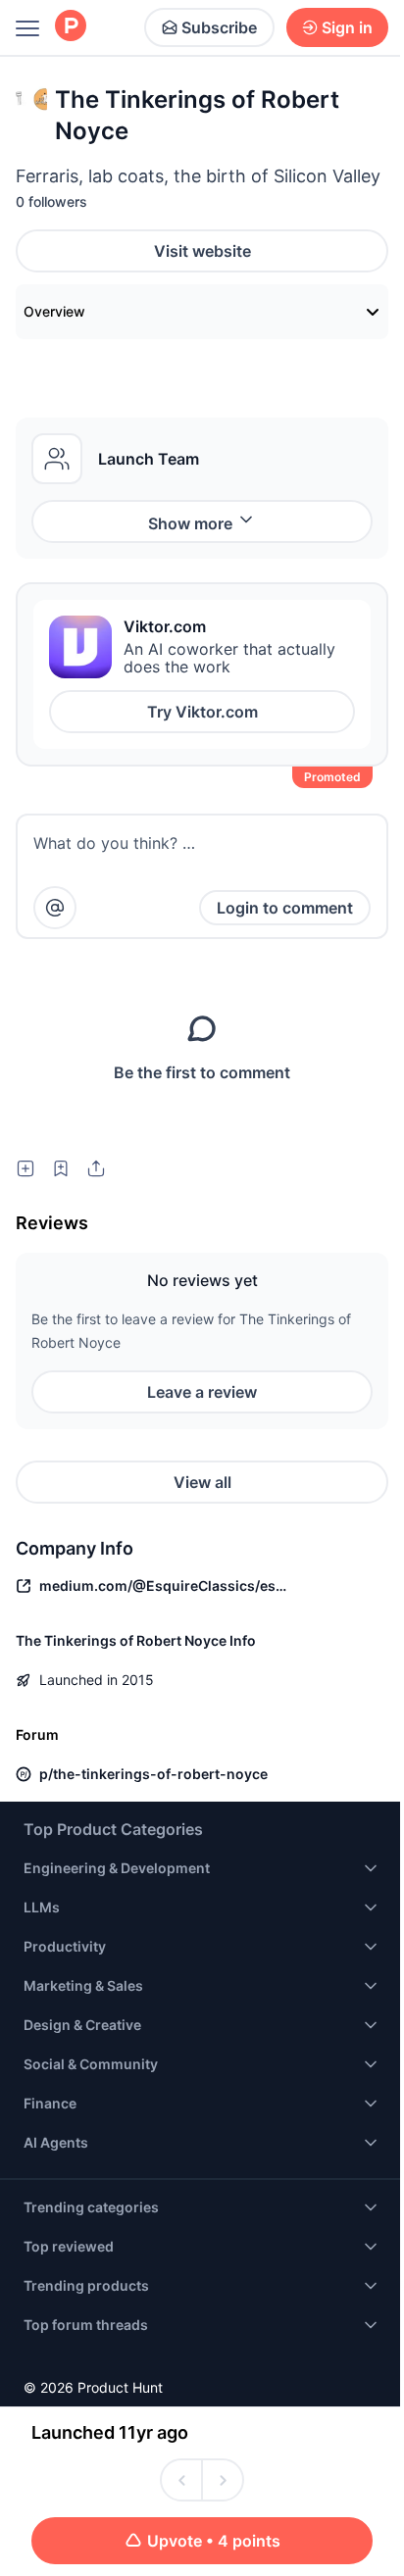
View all (202, 1482)
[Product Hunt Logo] (71, 27)
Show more (190, 523)
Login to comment (285, 908)
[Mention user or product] (55, 908)
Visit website (202, 251)
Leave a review (202, 1392)
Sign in (347, 27)
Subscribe (219, 27)
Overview (54, 311)
